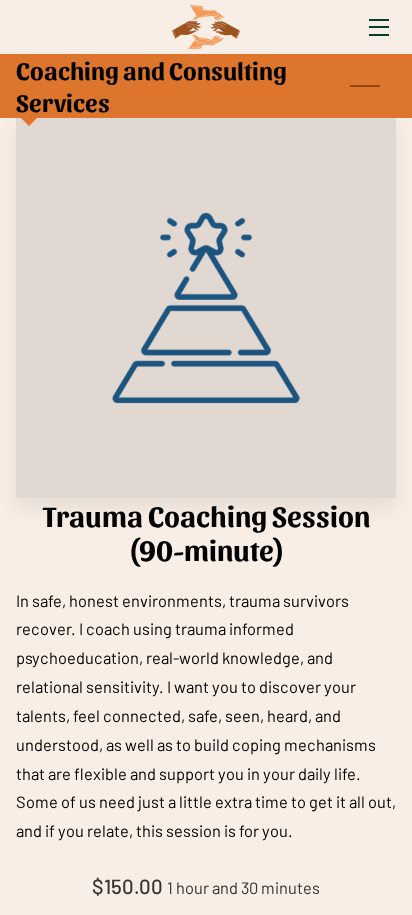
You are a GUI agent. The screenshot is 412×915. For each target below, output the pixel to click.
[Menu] (377, 27)
